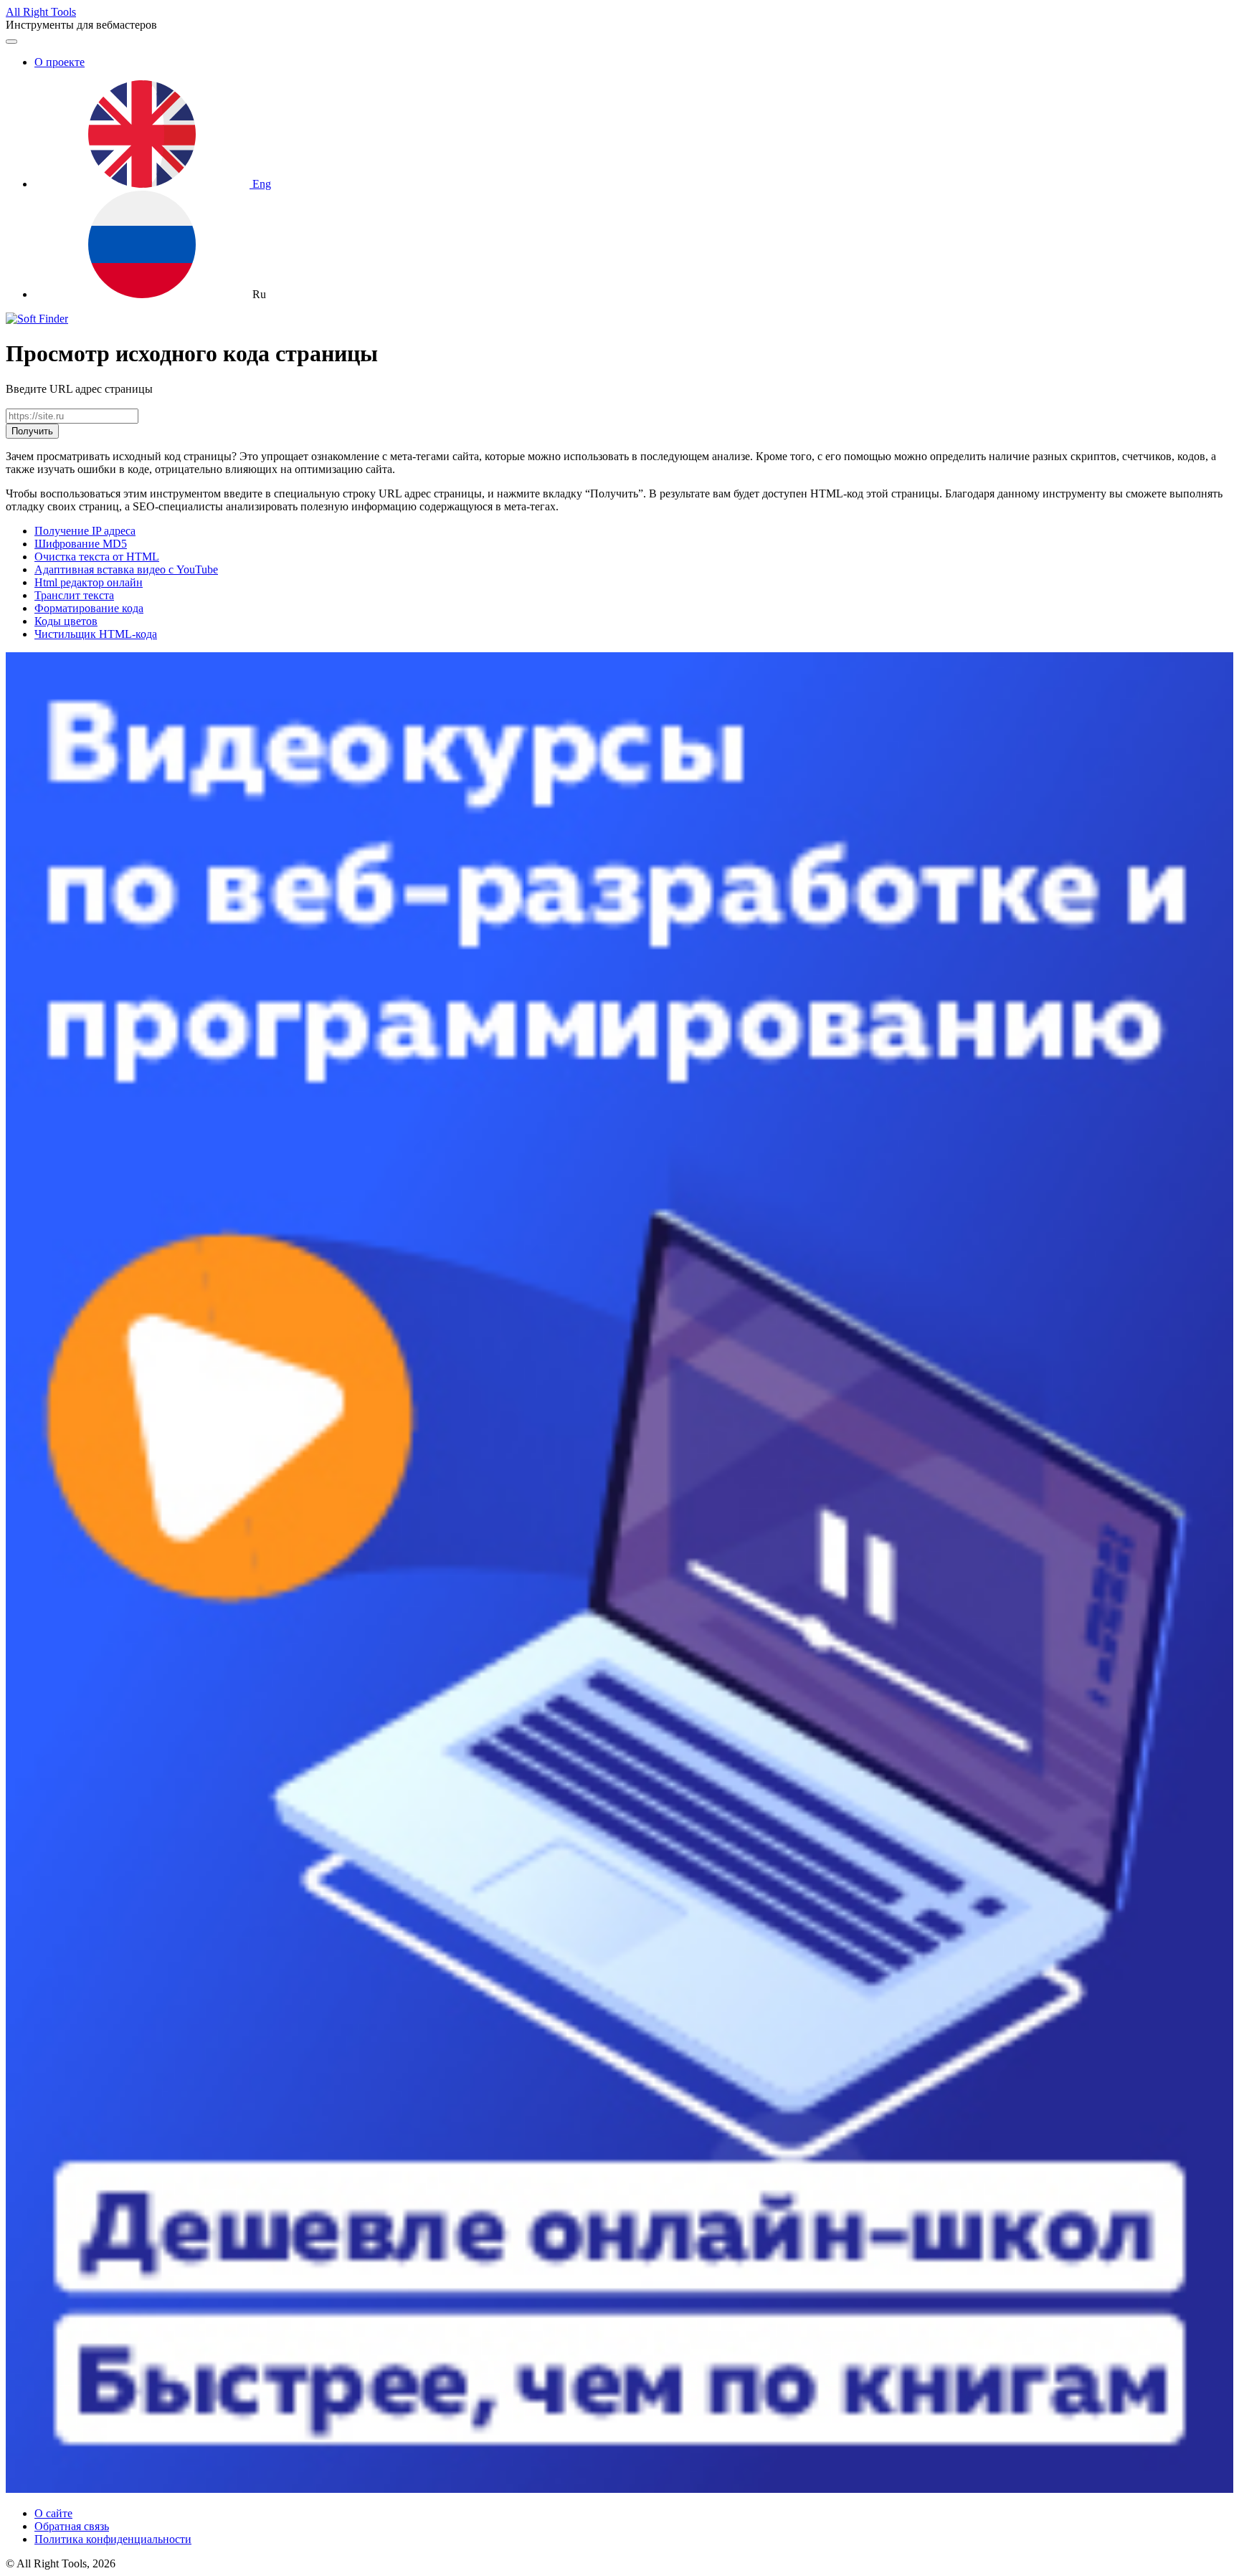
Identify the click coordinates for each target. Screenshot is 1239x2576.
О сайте (53, 2513)
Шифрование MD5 (81, 544)
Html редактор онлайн (89, 582)
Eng (260, 184)
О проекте (60, 62)
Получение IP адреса (85, 531)
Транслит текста (74, 595)
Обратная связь (72, 2526)
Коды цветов (66, 621)
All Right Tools (41, 12)
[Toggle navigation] (11, 42)
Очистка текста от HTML (97, 557)
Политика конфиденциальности (113, 2539)
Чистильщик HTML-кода (96, 634)
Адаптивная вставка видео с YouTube (126, 569)
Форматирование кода (89, 608)
